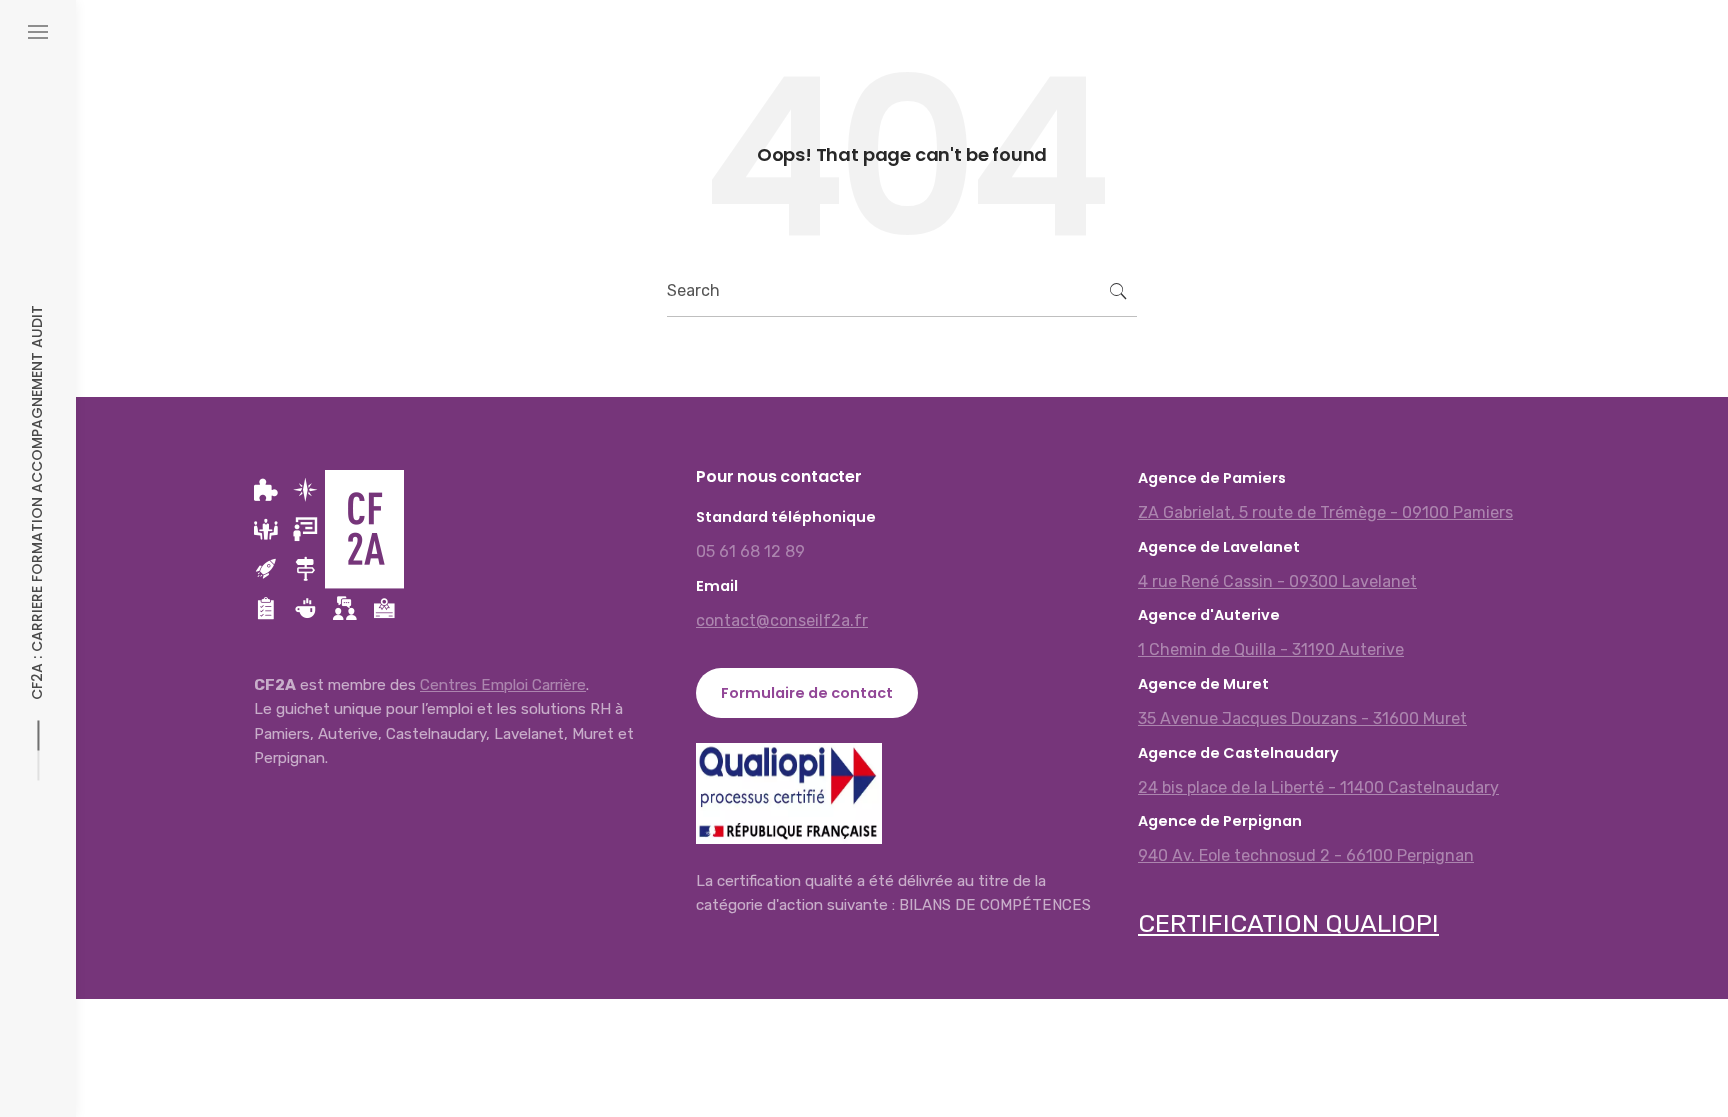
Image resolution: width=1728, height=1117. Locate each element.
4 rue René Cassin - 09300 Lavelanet (1277, 581)
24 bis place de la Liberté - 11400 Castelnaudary (1318, 787)
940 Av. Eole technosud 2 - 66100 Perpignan (1306, 855)
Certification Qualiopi (1288, 923)
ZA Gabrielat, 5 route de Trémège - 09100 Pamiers (1325, 512)
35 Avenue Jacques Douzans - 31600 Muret (1302, 718)
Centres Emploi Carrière (503, 685)
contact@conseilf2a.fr (782, 620)
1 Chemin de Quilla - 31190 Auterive (1271, 649)
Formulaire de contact (807, 693)
